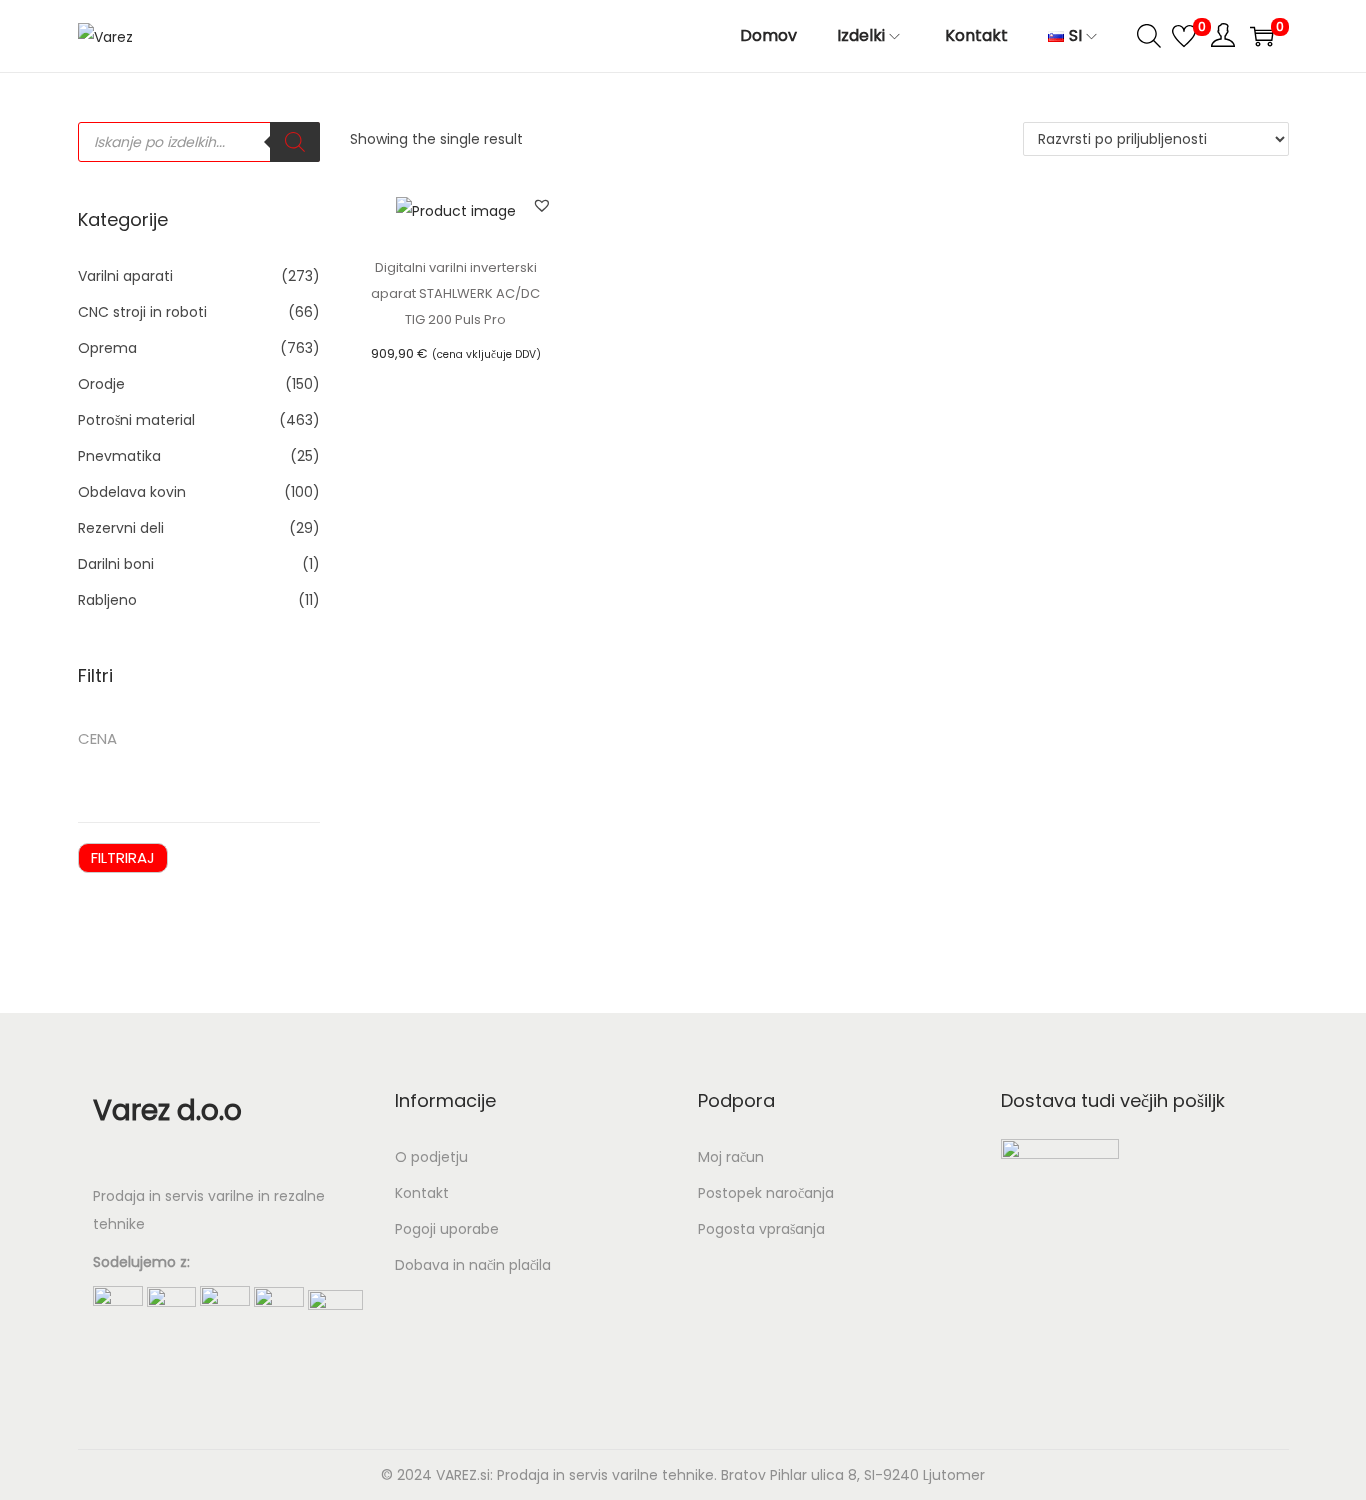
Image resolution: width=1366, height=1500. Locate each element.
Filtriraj (123, 857)
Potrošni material (136, 420)
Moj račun (731, 1157)
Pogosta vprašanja (761, 1229)
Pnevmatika (119, 456)
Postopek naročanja (766, 1193)
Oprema (107, 348)
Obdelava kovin (132, 492)
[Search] (295, 142)
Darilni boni (116, 564)
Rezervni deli (121, 528)
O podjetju (431, 1157)
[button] (542, 205)
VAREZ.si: (464, 1475)
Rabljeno (107, 600)
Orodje (101, 384)
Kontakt (422, 1193)
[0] (1184, 36)
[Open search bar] (1149, 35)
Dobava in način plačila (473, 1265)
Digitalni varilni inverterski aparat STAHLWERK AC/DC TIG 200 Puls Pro (455, 293)
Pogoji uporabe (447, 1229)
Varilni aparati (125, 276)
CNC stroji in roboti (142, 312)
